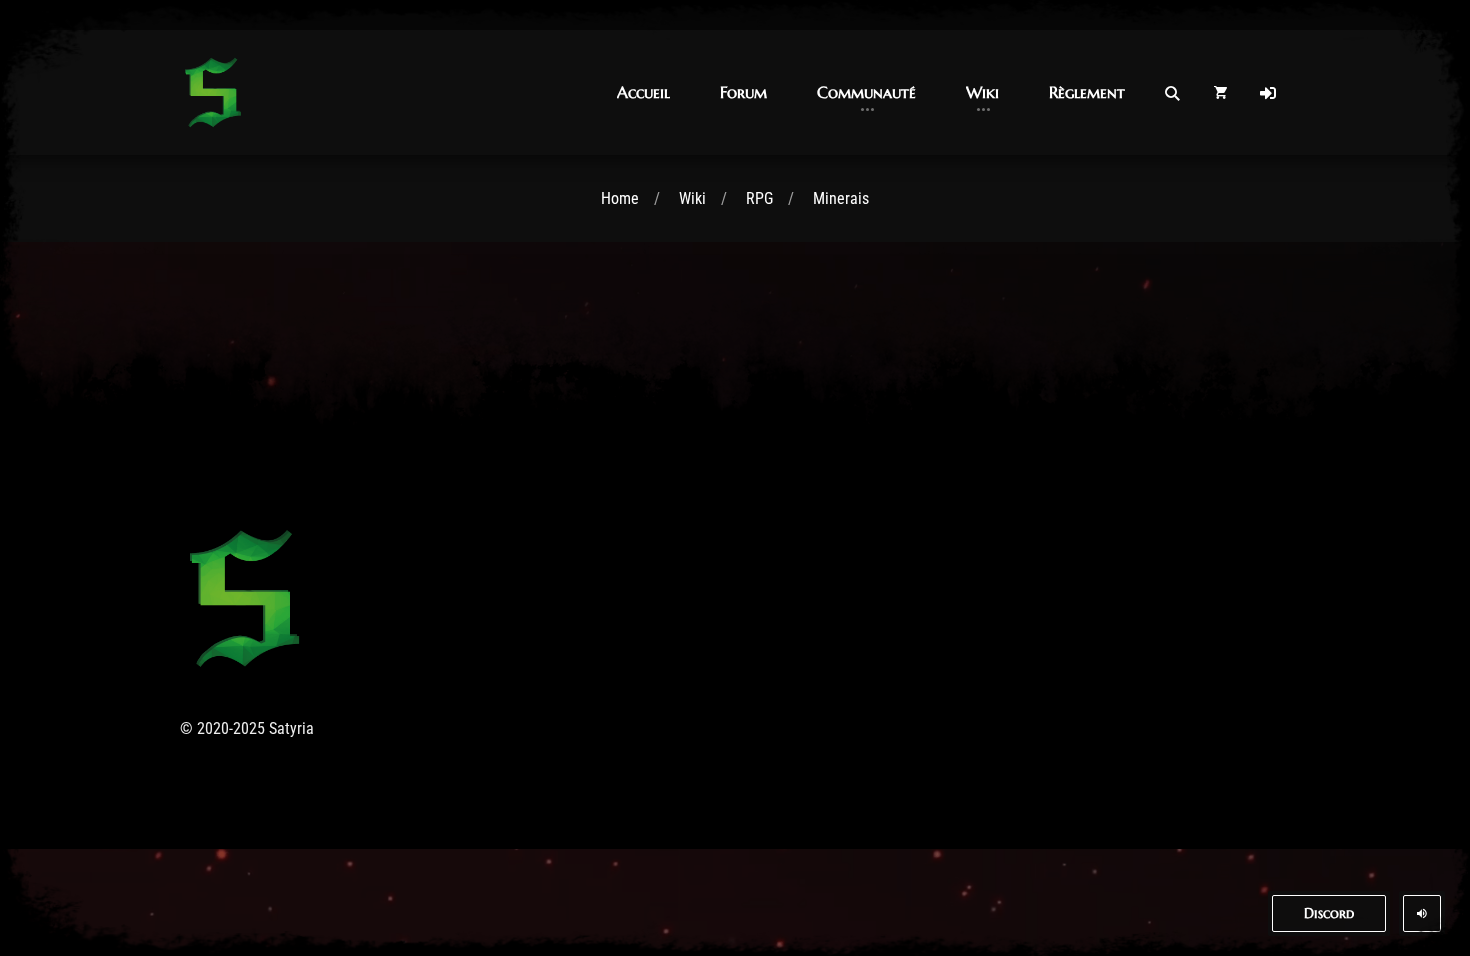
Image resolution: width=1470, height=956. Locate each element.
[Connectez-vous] (1268, 93)
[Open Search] (1172, 93)
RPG (759, 198)
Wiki (692, 198)
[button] (643, 92)
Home (620, 198)
